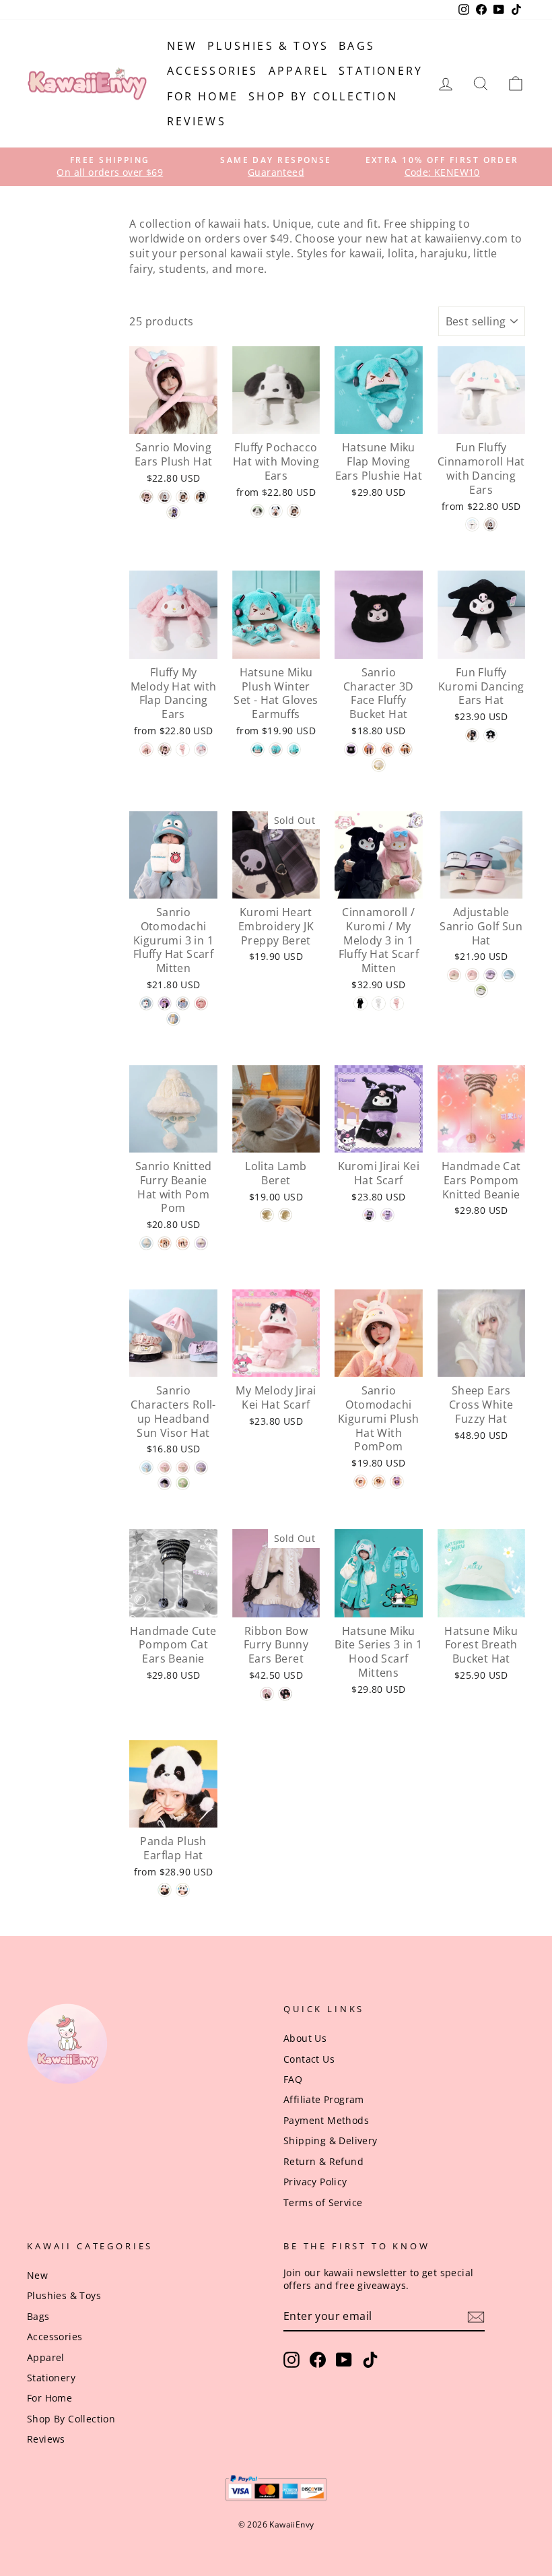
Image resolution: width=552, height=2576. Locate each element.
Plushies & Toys (268, 46)
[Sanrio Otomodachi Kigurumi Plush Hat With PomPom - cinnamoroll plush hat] (379, 1482)
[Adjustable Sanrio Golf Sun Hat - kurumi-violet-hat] (490, 975)
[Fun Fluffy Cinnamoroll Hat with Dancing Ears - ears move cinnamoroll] (490, 524)
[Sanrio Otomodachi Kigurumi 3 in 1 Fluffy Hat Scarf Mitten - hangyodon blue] (146, 1003)
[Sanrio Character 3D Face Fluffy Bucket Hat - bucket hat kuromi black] (351, 749)
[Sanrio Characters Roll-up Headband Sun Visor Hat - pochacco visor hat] (183, 1483)
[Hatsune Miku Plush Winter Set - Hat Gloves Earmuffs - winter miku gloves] (276, 749)
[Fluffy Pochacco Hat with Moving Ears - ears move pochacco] (294, 511)
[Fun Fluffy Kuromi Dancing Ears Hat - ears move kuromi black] (472, 735)
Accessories (213, 71)
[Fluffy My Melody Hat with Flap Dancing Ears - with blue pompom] (146, 749)
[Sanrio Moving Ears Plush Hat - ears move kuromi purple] (173, 512)
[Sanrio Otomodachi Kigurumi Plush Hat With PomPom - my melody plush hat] (360, 1482)
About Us (305, 2038)
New (182, 46)
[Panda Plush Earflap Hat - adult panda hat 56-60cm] (183, 1890)
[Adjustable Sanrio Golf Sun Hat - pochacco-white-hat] (481, 991)
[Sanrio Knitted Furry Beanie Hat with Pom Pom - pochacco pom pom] (165, 1243)
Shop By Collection (323, 96)
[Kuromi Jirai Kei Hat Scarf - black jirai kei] (369, 1215)
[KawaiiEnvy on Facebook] (318, 2360)
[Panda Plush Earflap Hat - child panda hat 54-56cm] (165, 1890)
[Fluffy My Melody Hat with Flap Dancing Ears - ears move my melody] (165, 749)
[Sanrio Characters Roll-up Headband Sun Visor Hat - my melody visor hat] (165, 1468)
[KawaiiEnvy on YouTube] (344, 2360)
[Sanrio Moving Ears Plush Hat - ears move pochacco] (183, 497)
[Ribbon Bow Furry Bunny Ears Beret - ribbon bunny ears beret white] (267, 1694)
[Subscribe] (476, 2317)
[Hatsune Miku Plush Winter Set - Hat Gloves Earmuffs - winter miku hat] (257, 749)
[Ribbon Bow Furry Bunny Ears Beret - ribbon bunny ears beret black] (285, 1694)
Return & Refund (323, 2161)
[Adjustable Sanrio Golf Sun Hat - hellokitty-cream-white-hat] (454, 975)
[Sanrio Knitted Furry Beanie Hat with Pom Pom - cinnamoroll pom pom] (146, 1243)
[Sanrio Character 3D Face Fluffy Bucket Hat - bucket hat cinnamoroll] (379, 765)
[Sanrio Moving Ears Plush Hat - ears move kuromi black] (201, 497)
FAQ (293, 2079)
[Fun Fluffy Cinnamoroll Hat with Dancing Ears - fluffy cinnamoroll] (472, 524)
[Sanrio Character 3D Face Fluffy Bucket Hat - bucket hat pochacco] (406, 749)
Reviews (197, 121)
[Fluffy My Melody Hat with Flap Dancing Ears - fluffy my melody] (201, 749)
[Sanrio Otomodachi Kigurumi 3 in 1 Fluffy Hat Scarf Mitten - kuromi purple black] (165, 1003)
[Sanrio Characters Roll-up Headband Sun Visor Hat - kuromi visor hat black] (165, 1483)
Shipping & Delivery (331, 2140)
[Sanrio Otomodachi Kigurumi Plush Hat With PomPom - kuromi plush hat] (397, 1482)
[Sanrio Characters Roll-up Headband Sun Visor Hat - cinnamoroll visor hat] (146, 1468)
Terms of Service (323, 2202)
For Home (203, 96)
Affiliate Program (324, 2099)
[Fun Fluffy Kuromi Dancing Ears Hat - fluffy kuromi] (490, 735)
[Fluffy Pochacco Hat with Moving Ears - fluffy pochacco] (257, 511)
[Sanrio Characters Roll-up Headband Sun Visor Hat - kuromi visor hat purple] (201, 1468)
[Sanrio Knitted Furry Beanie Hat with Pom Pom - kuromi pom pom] (201, 1243)
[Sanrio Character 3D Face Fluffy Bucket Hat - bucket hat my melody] (387, 749)
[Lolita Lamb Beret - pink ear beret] (285, 1215)
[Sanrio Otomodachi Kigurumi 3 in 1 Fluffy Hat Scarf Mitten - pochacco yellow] (173, 1019)
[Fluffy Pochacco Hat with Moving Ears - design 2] (276, 511)
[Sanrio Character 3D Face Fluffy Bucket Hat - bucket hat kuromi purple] (369, 749)
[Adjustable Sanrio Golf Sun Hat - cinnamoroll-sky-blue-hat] (509, 975)
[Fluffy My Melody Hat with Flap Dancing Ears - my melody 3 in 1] (183, 749)
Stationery (381, 71)
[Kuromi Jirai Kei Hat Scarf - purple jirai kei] (387, 1215)
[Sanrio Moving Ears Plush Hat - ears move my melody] (146, 497)
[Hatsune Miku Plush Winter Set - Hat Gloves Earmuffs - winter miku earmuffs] (294, 749)
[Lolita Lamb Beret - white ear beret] (267, 1215)
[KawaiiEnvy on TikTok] (370, 2360)
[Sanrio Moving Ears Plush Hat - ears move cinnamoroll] (165, 497)
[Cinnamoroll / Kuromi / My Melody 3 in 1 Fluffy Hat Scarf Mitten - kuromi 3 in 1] (360, 1003)
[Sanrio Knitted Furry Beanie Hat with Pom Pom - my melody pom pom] (183, 1243)
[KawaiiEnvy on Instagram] (291, 2360)
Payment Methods (326, 2120)
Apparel (299, 71)
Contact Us (309, 2059)
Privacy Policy (315, 2182)
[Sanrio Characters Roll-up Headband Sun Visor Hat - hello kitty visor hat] (183, 1468)
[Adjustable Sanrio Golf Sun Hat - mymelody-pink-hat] (472, 975)
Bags (357, 46)
